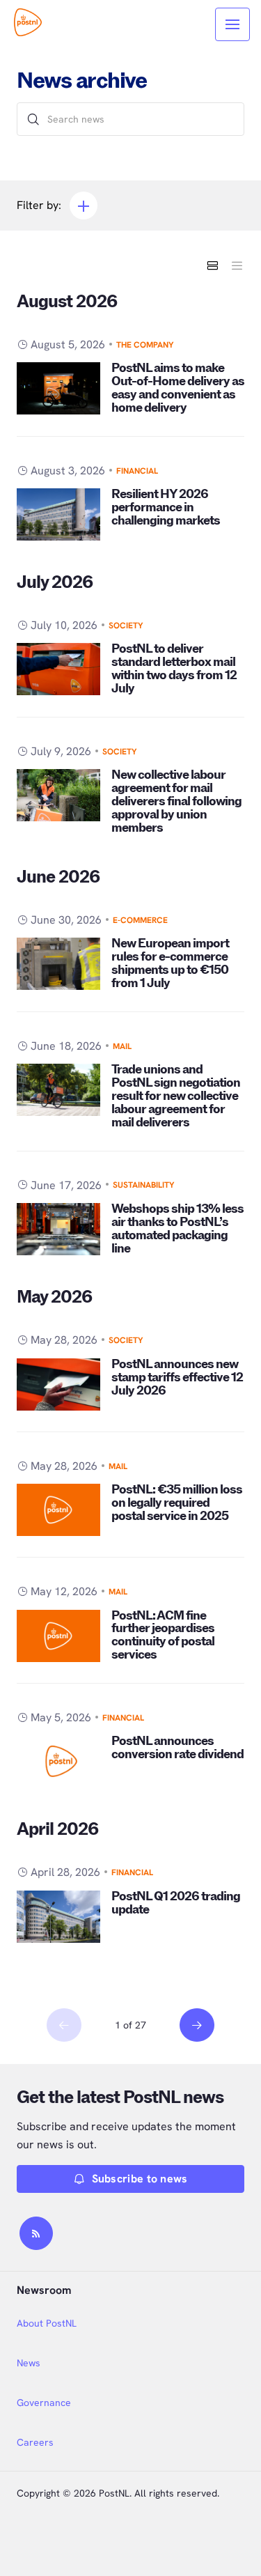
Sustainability (144, 1185)
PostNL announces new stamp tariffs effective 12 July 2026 (177, 1378)
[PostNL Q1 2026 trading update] (58, 1917)
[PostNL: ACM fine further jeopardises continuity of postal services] (58, 1636)
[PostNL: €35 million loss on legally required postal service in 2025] (58, 1510)
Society (126, 626)
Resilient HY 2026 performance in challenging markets (166, 507)
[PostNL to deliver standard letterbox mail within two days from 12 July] (58, 669)
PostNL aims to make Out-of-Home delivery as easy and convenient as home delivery (178, 388)
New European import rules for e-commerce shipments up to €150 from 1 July (170, 963)
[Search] (33, 119)
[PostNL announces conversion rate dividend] (58, 1761)
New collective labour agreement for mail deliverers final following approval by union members (176, 801)
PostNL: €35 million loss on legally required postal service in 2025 (177, 1503)
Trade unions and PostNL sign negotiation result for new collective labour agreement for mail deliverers (176, 1096)
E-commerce (140, 920)
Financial (137, 471)
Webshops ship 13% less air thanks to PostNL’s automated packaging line (177, 1229)
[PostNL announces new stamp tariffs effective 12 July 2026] (58, 1384)
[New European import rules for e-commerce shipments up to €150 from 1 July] (58, 964)
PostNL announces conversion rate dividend (177, 1748)
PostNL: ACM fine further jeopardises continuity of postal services (163, 1636)
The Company (145, 345)
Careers (35, 2442)
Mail (122, 1046)
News (29, 2363)
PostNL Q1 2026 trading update (176, 1903)
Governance (44, 2403)
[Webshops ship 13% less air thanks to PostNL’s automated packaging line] (58, 1229)
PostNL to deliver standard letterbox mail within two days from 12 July (174, 669)
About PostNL (47, 2323)
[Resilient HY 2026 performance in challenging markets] (58, 514)
